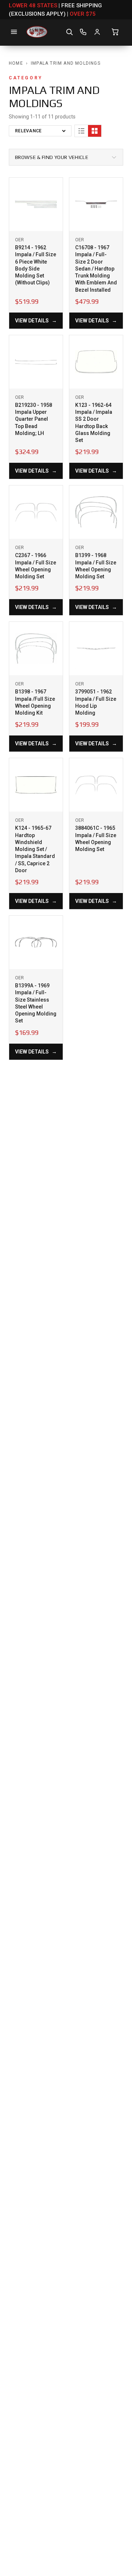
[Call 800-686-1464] (83, 32)
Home (16, 63)
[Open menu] (14, 32)
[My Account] (97, 32)
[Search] (69, 32)
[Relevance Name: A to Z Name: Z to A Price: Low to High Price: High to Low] (40, 131)
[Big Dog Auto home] (37, 32)
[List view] (81, 131)
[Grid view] (95, 131)
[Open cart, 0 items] (115, 32)
